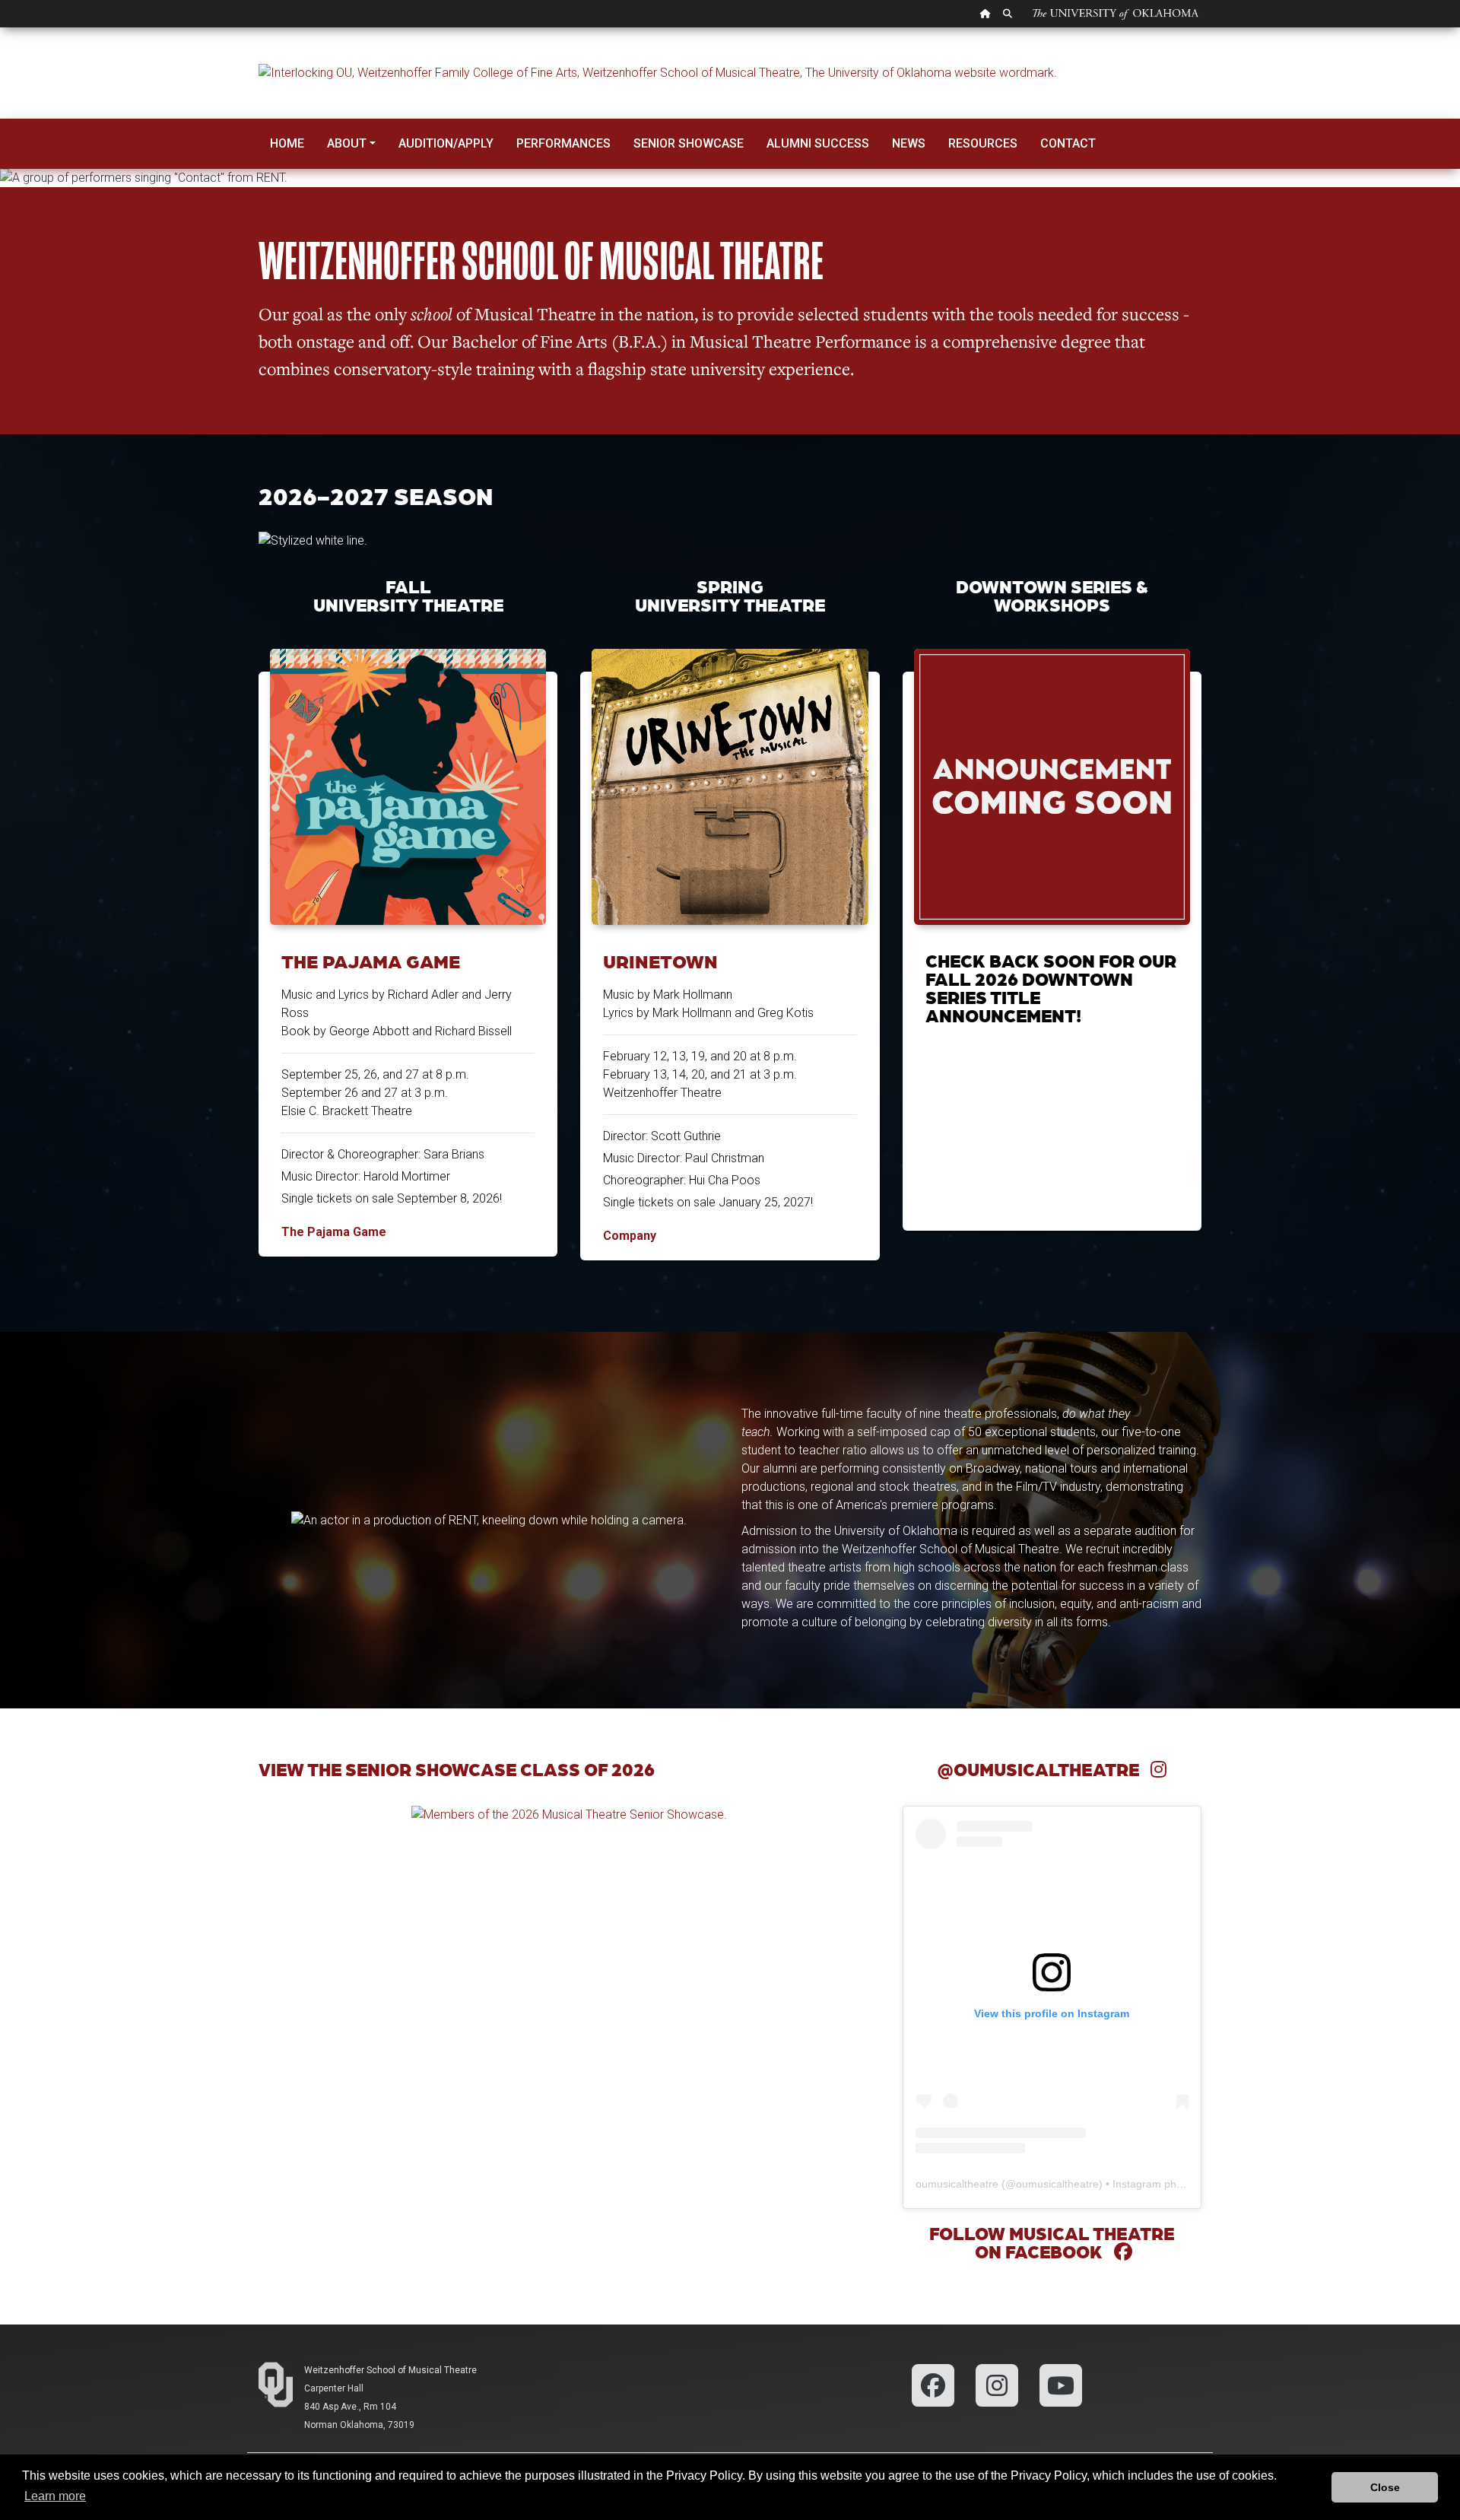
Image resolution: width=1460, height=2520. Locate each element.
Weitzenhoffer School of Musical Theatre (390, 2370)
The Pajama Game (371, 961)
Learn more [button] (55, 2496)
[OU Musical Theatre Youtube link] (1061, 2384)
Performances (563, 143)
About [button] (347, 143)
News (909, 143)
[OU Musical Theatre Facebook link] (933, 2384)
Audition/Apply (446, 143)
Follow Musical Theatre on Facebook (1052, 2242)
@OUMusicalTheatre (1044, 1769)
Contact (1068, 143)
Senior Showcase (689, 143)
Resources (983, 143)
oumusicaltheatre (957, 2184)
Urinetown (660, 961)
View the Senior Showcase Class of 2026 (457, 1769)
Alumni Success (818, 143)
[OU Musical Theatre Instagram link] (997, 2384)
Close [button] (1385, 2487)
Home (287, 143)
